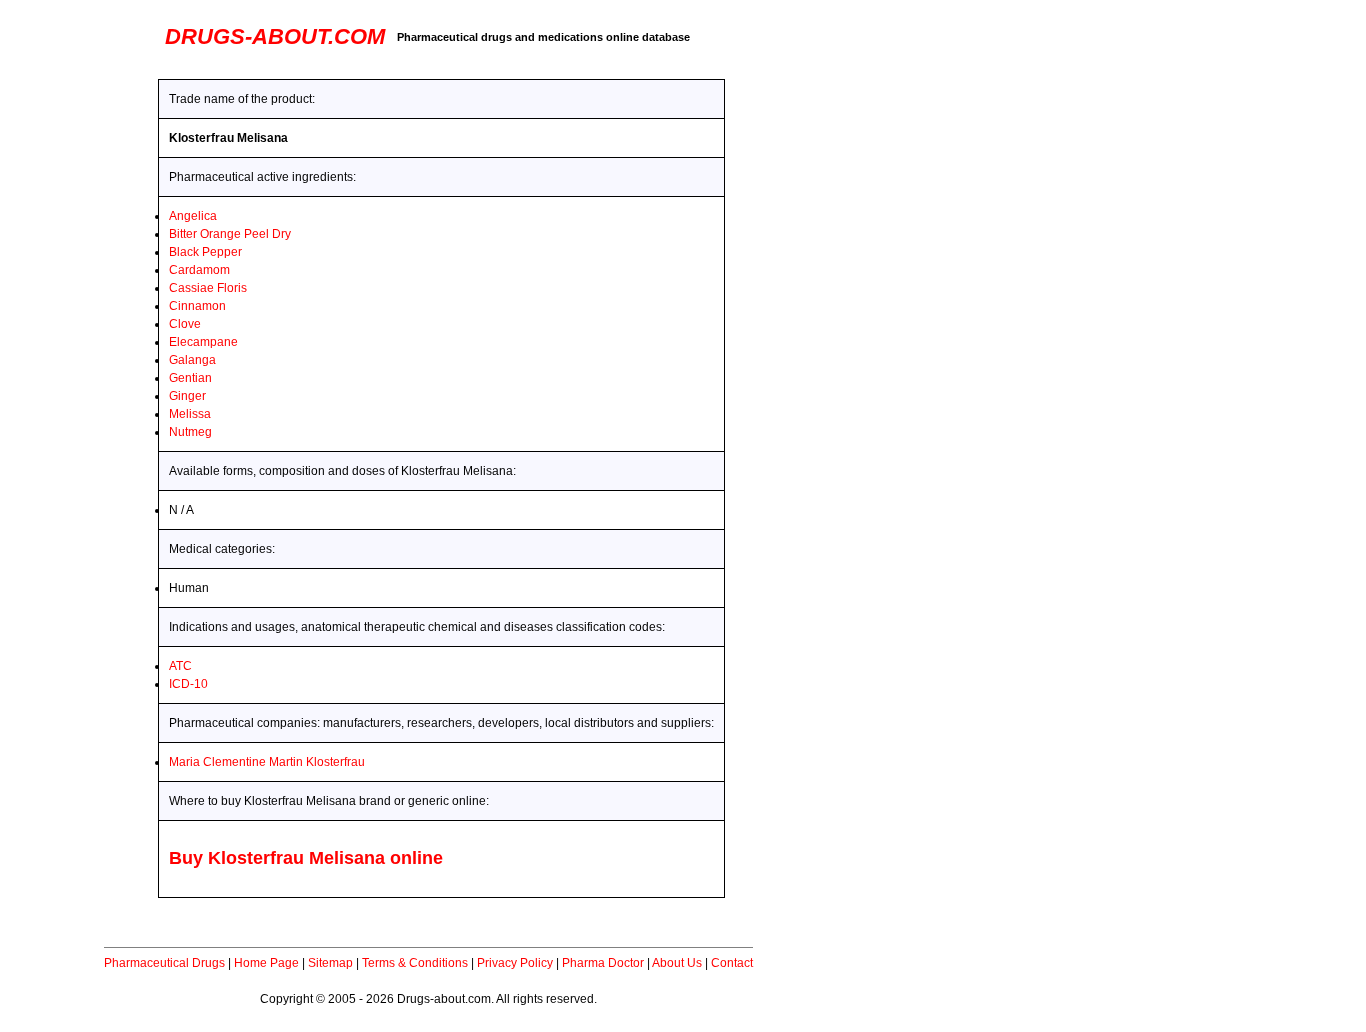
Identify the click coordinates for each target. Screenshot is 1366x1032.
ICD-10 (188, 684)
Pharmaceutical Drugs (164, 963)
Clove (185, 324)
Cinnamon (197, 306)
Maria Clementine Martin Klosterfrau (267, 762)
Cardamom (199, 270)
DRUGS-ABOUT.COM (275, 36)
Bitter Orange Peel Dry (230, 234)
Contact (732, 963)
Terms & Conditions (415, 963)
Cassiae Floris (208, 288)
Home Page (266, 963)
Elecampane (203, 342)
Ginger (187, 396)
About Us (677, 963)
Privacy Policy (515, 963)
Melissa (190, 414)
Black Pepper (205, 252)
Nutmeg (190, 432)
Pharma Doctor (603, 963)
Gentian (190, 378)
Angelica (193, 216)
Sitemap (330, 963)
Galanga (192, 360)
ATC (180, 666)
